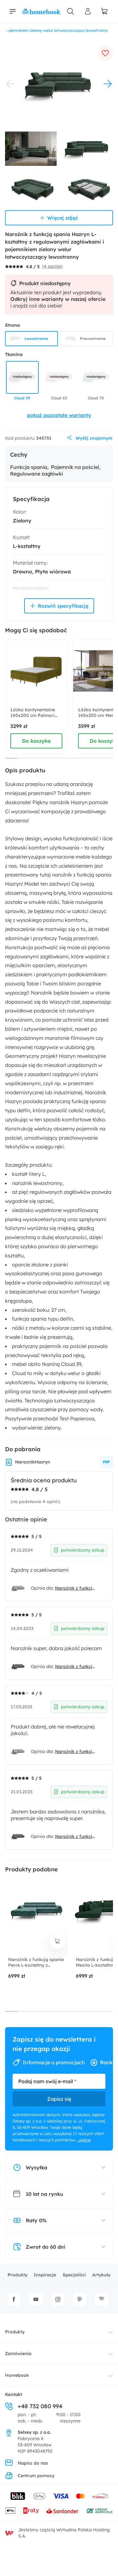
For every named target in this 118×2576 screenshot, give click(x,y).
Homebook (17, 2375)
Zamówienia (18, 2353)
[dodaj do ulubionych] (105, 53)
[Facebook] (14, 2299)
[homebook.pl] (42, 11)
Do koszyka (36, 741)
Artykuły (101, 2275)
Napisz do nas (33, 2463)
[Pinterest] (80, 2299)
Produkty (17, 2275)
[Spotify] (102, 2299)
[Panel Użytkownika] (88, 11)
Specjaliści (74, 2275)
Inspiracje (45, 2275)
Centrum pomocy (36, 2476)
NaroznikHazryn (33, 1462)
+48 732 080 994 (40, 2406)
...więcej (84, 2140)
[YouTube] (36, 2299)
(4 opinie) (52, 266)
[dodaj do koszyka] (58, 1941)
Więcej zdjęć (63, 218)
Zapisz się (59, 2099)
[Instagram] (58, 2299)
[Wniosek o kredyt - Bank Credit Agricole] (99, 2511)
